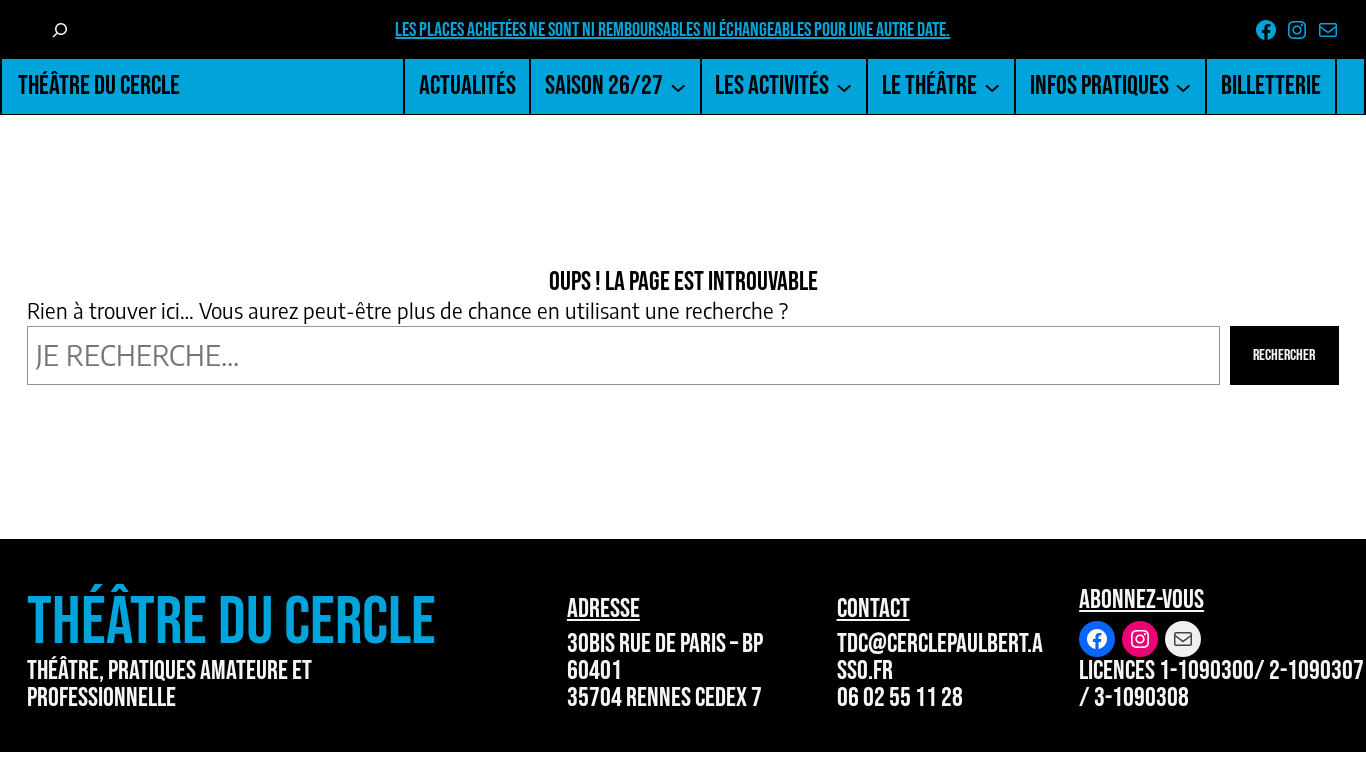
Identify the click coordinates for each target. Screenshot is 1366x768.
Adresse (603, 608)
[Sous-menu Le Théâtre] (992, 86)
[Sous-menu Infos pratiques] (1183, 86)
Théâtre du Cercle (99, 85)
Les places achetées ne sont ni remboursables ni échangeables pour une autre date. (672, 30)
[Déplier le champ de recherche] (59, 30)
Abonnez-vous (1141, 599)
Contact (873, 608)
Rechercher (1284, 355)
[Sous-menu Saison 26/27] (678, 86)
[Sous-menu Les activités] (844, 86)
